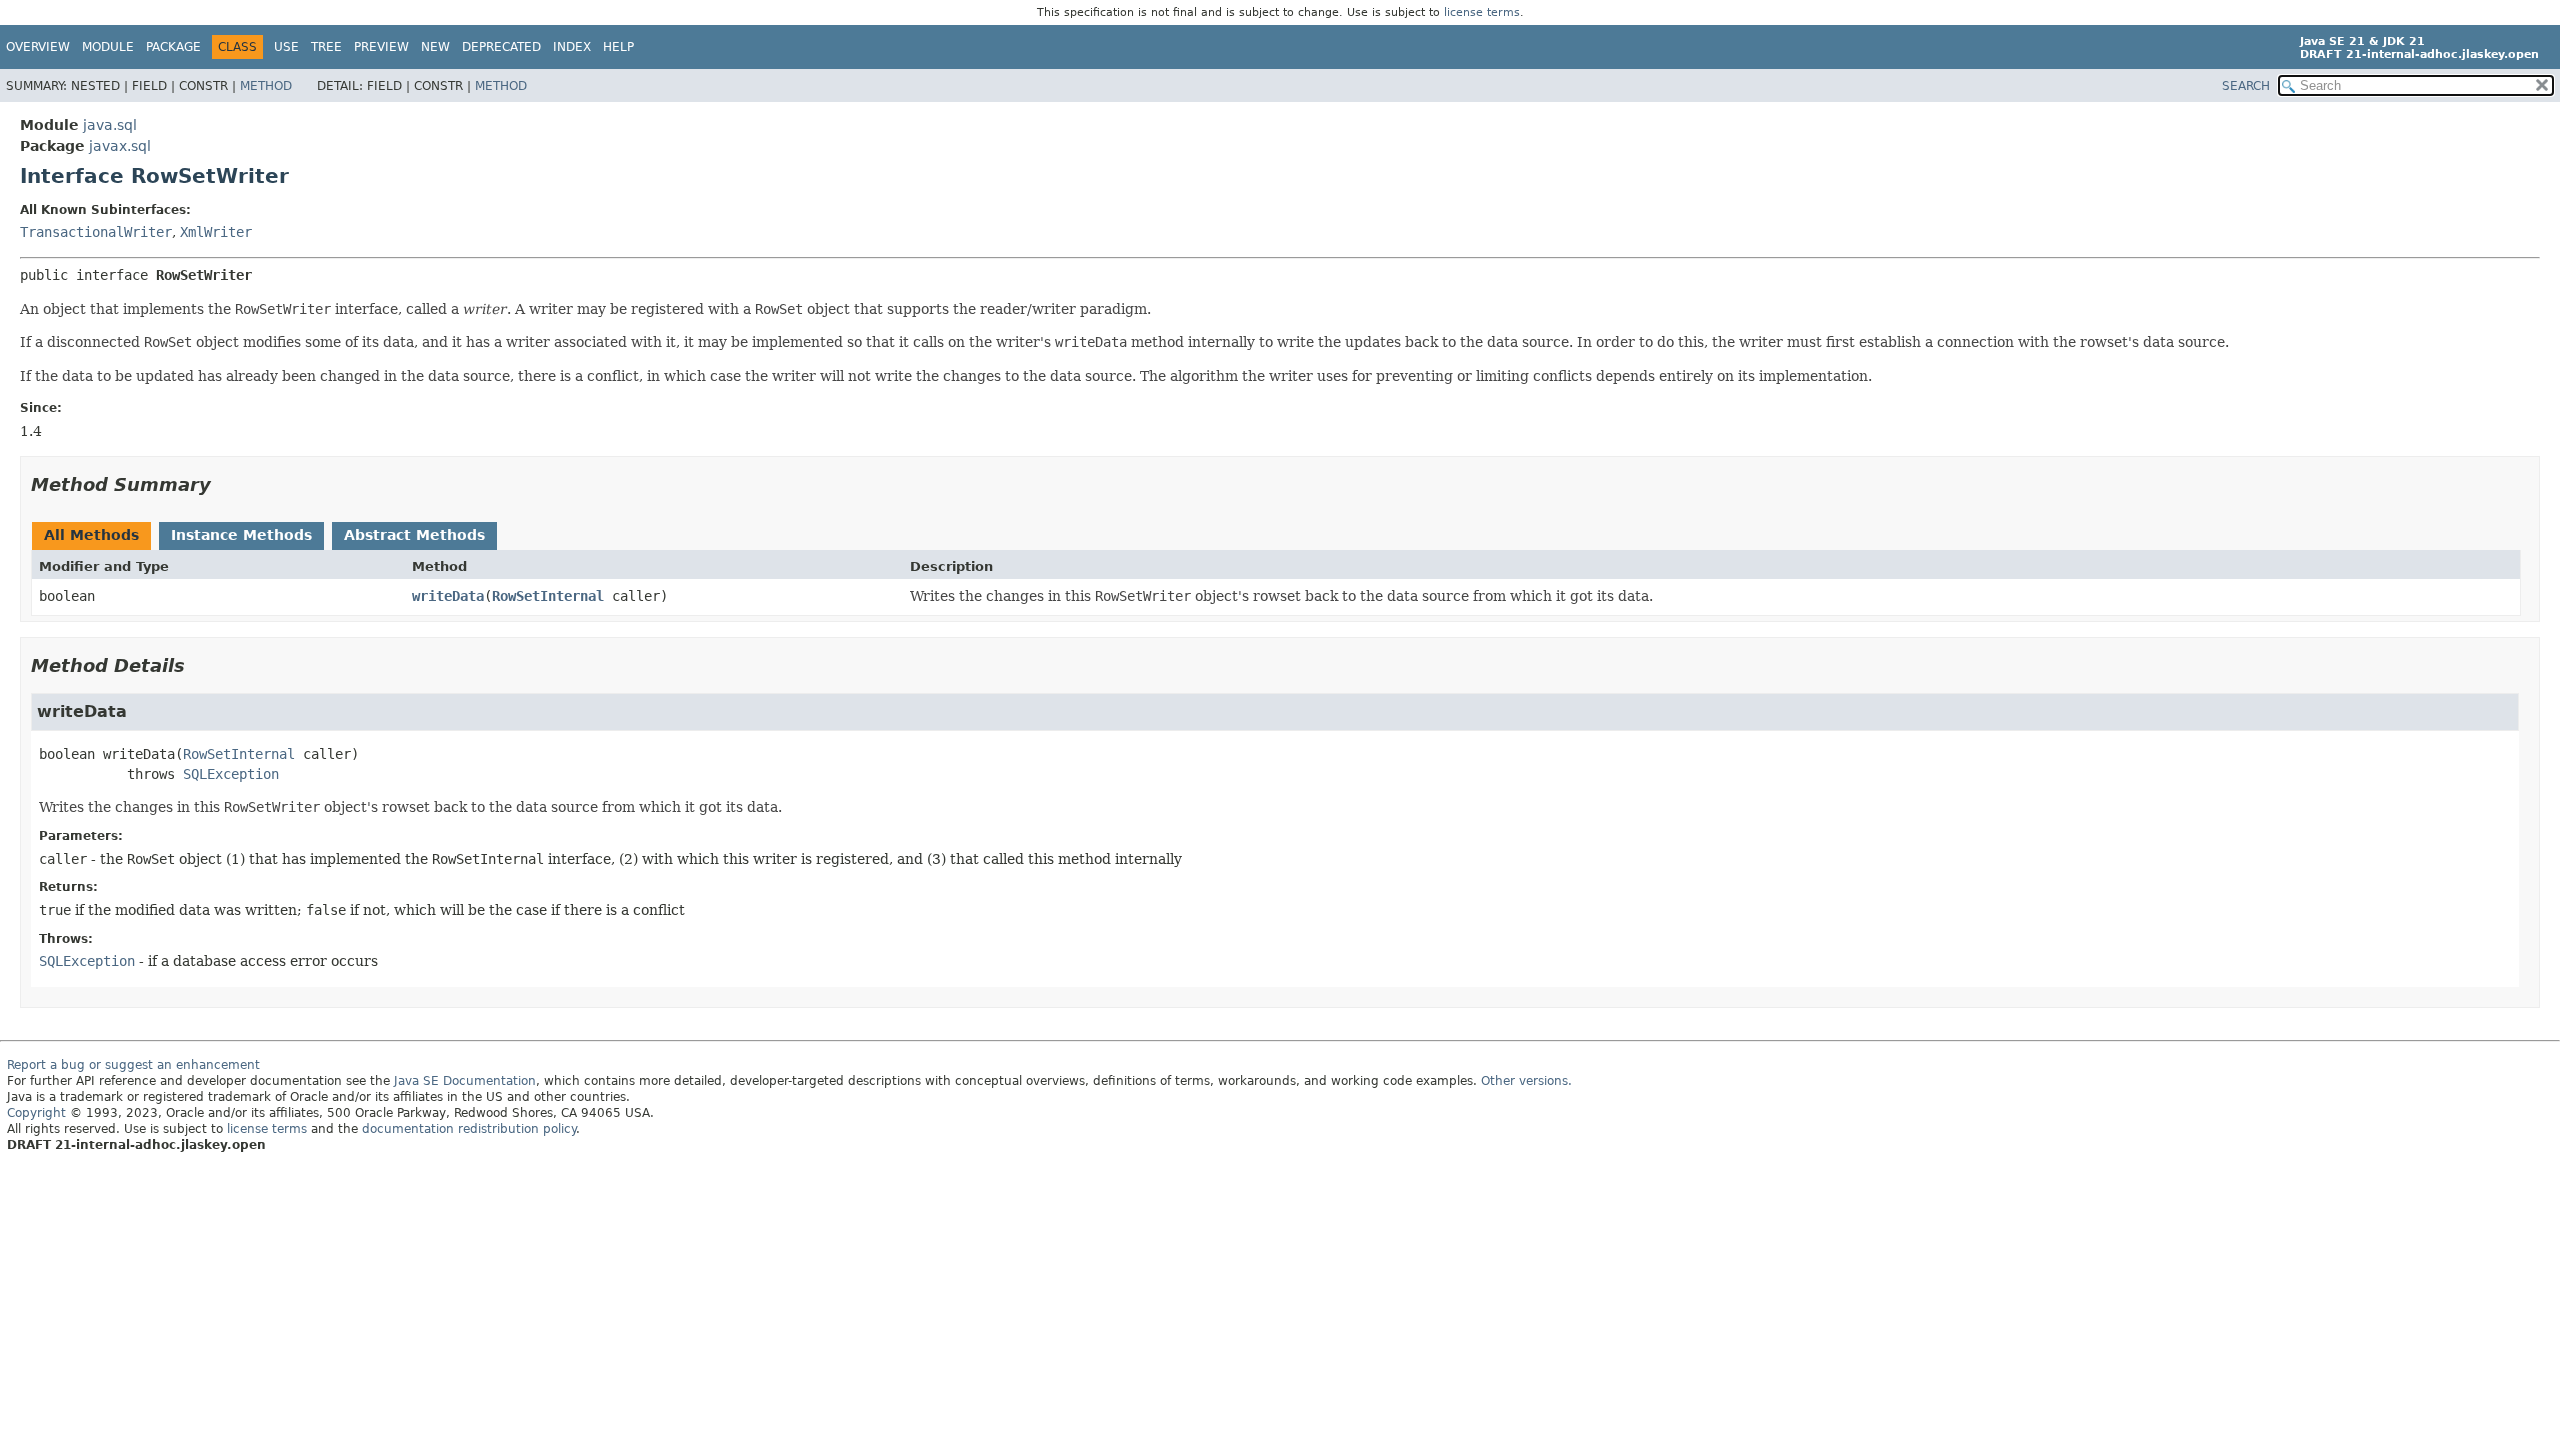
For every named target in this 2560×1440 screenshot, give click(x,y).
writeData (448, 596)
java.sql (110, 125)
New (435, 47)
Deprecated (501, 47)
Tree (326, 47)
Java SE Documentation (465, 1081)
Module (108, 47)
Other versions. (1526, 1081)
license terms (1482, 12)
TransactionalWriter (96, 232)
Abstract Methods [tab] (414, 535)
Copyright (36, 1113)
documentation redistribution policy (469, 1129)
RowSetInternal (548, 596)
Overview (38, 47)
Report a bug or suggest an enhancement (133, 1065)
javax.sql (120, 146)
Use (286, 47)
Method (266, 86)
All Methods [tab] (91, 535)
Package (173, 47)
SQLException (231, 774)
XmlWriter (216, 232)
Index (572, 47)
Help (618, 47)
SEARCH (2246, 86)
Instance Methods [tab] (241, 535)
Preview (381, 47)
